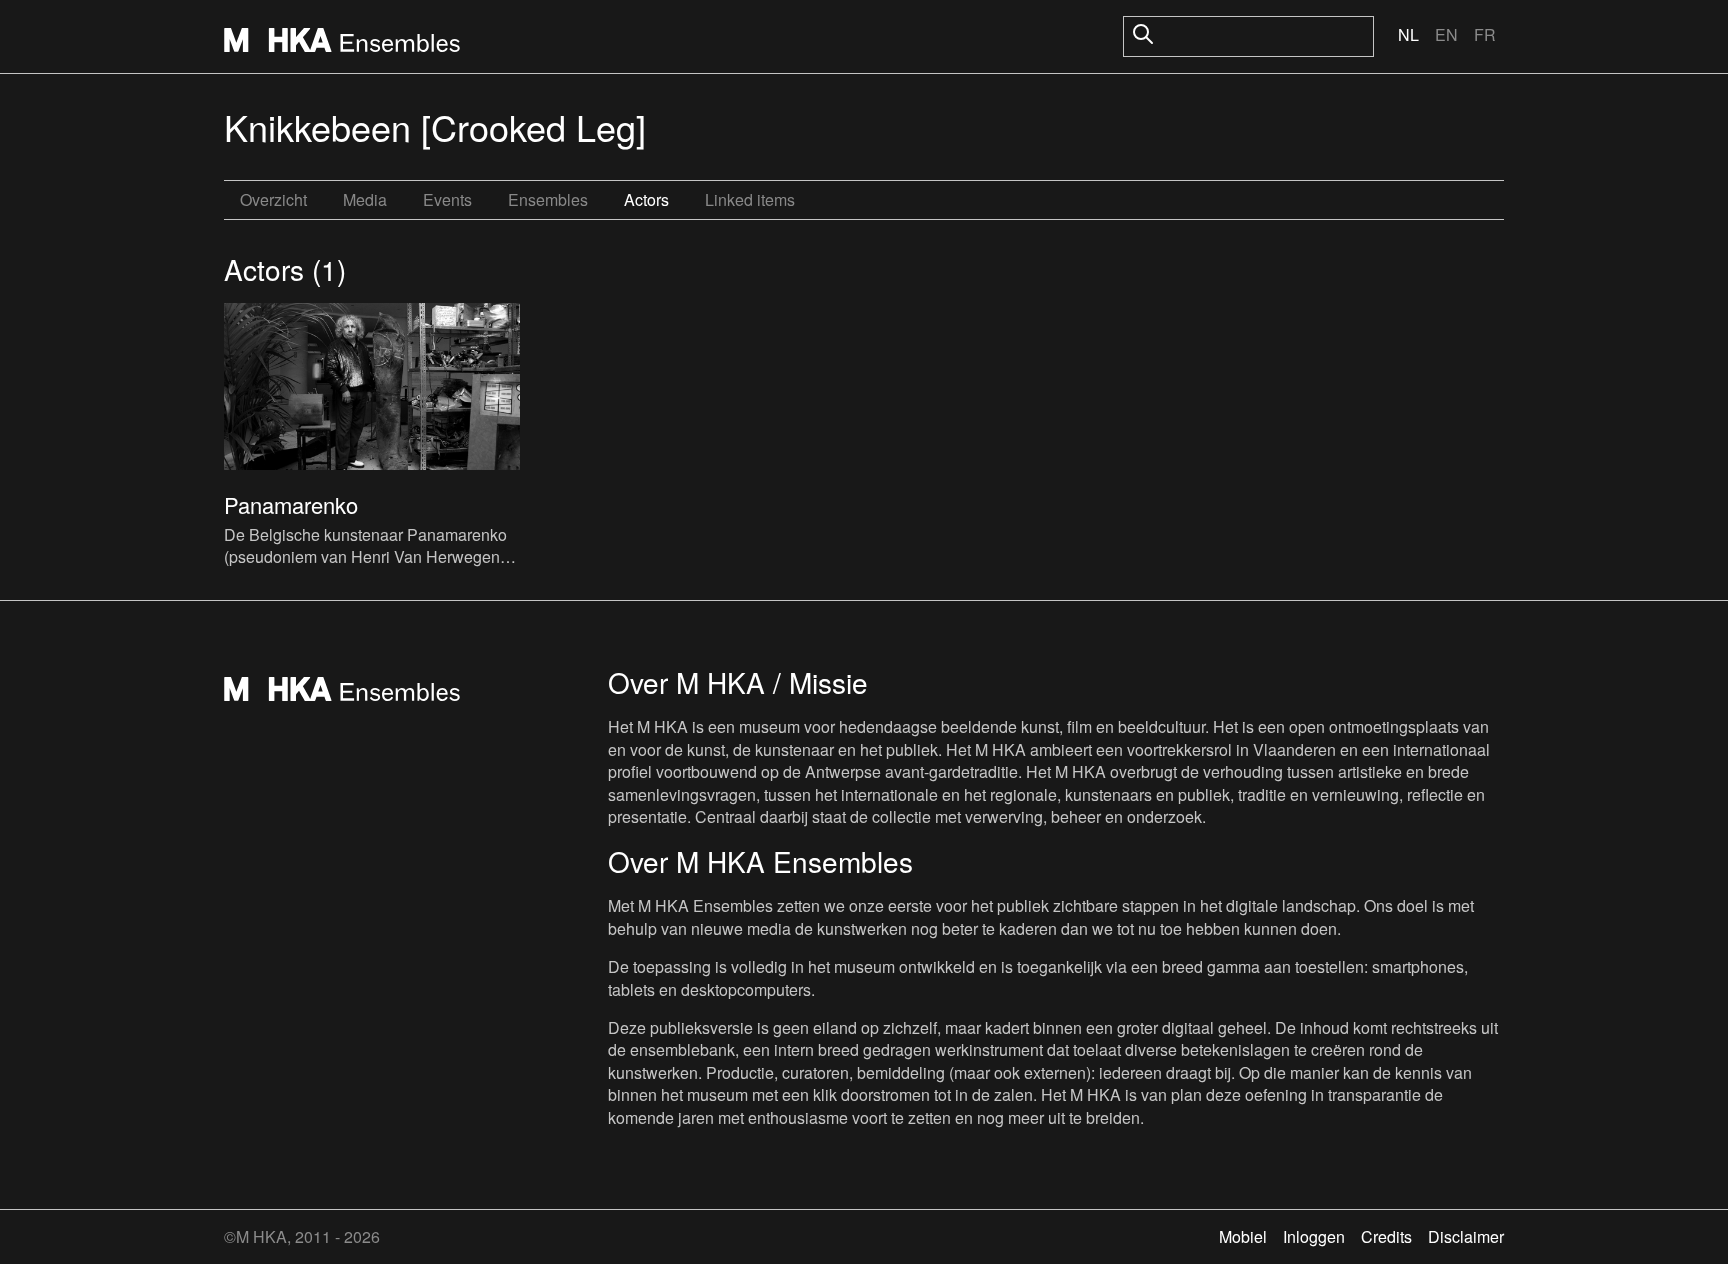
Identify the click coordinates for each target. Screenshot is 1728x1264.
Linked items (750, 199)
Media (365, 199)
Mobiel (1243, 1236)
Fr (1485, 34)
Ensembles (548, 199)
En (1446, 34)
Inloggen (1314, 1236)
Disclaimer (1466, 1236)
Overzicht (273, 199)
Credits (1386, 1236)
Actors (646, 199)
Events (447, 199)
